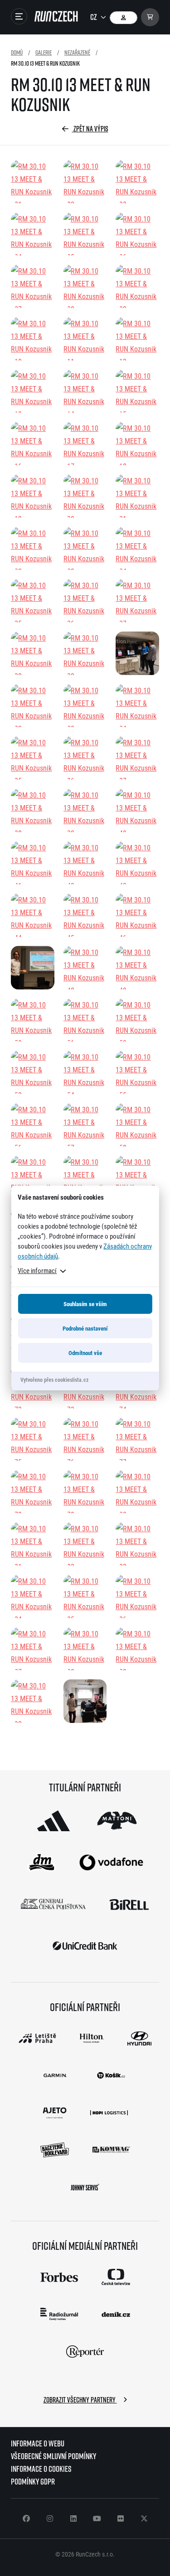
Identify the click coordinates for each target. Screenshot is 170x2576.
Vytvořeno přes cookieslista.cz (54, 1380)
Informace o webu (38, 2443)
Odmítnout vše (85, 1353)
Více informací (37, 1270)
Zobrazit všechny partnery (80, 2400)
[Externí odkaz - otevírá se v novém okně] (53, 1821)
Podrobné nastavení (85, 1328)
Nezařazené (77, 52)
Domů (17, 52)
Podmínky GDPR (33, 2482)
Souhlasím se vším (85, 1304)
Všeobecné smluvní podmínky (53, 2456)
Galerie (44, 52)
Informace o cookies (41, 2469)
